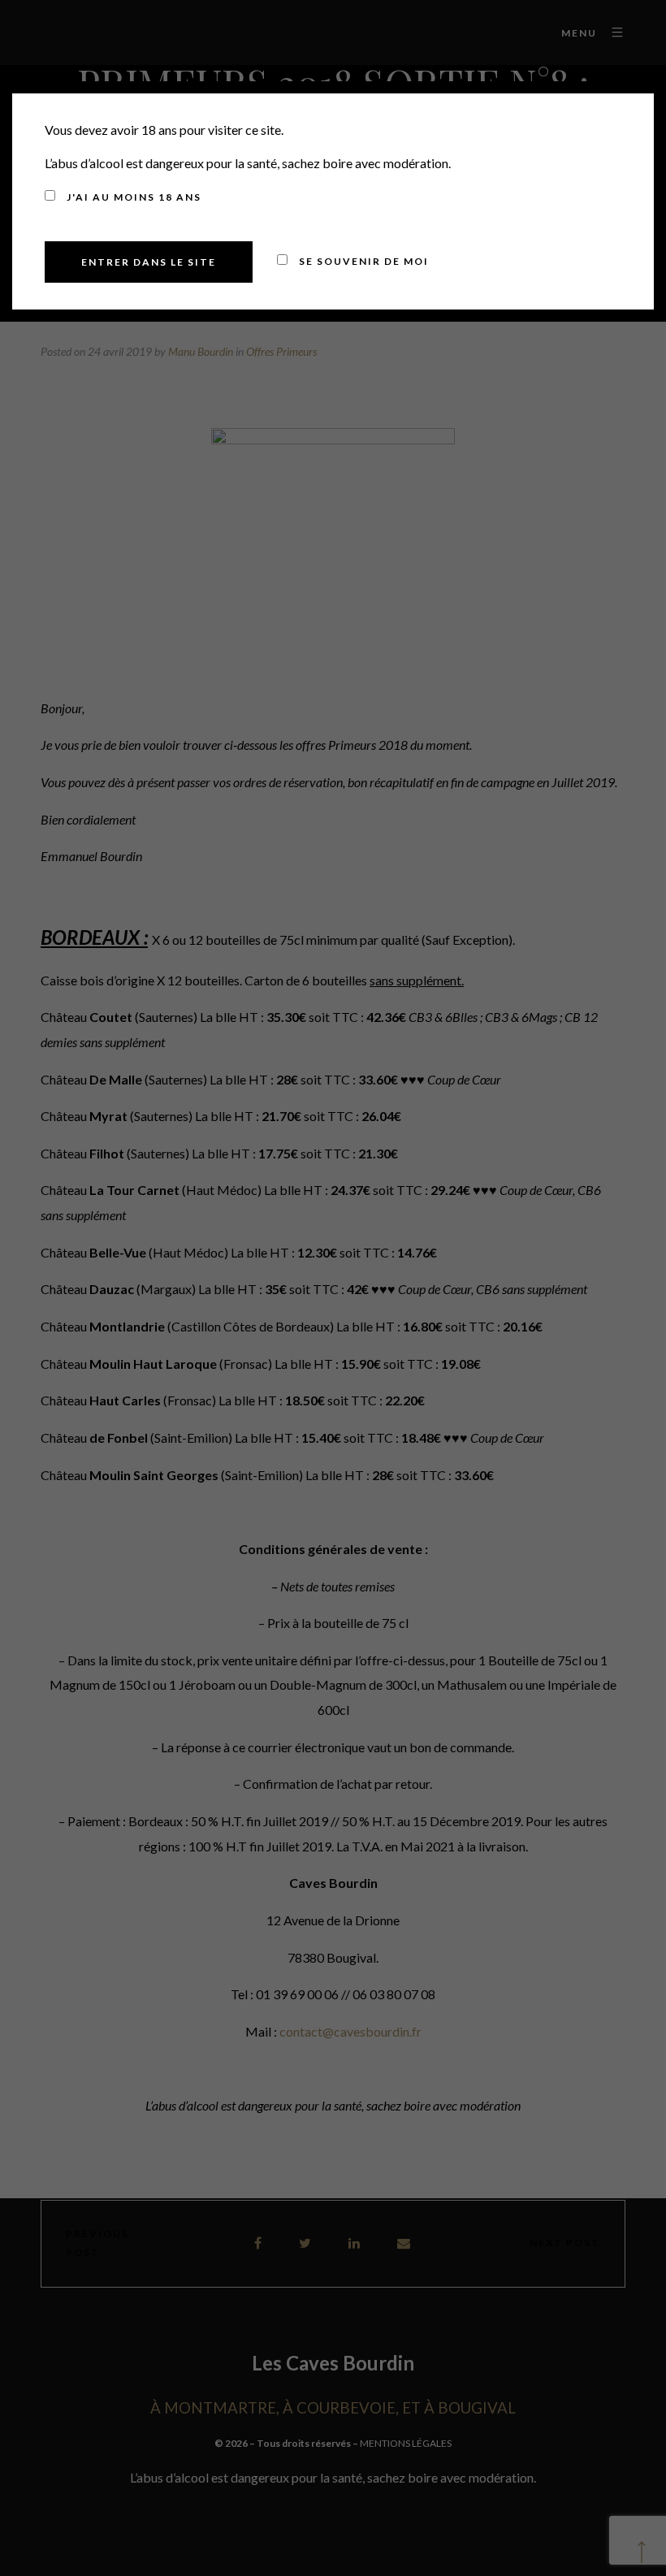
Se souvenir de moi (362, 261)
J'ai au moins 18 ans (132, 197)
